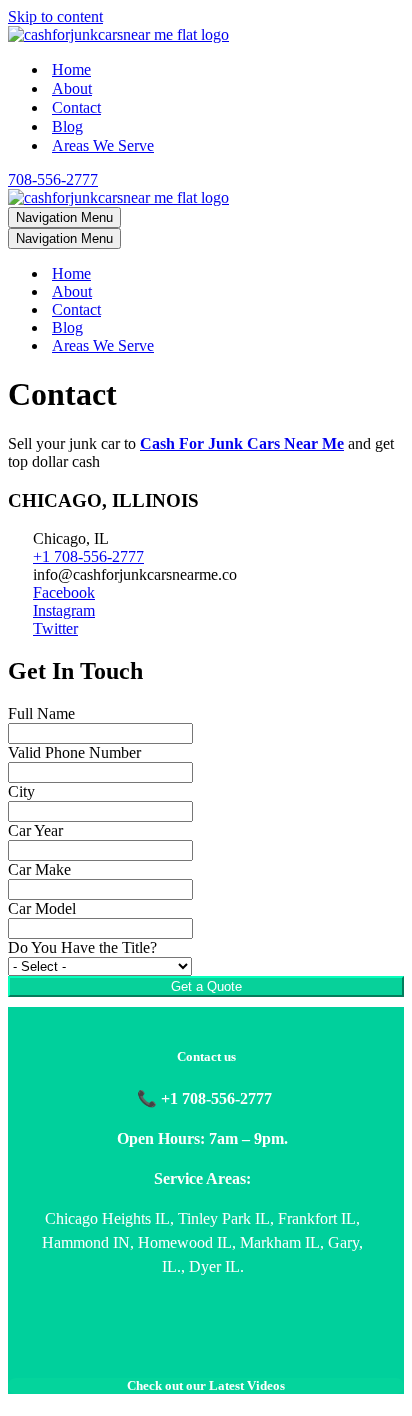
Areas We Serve (103, 145)
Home (71, 69)
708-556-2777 (53, 179)
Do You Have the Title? (82, 947)
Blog (67, 126)
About (72, 88)
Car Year (35, 830)
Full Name (41, 713)
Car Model (42, 908)
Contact (76, 107)
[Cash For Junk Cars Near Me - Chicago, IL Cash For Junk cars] (118, 34)
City (21, 791)
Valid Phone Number (74, 752)
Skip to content (55, 16)
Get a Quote (206, 986)
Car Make (39, 869)
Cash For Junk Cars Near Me (242, 443)
